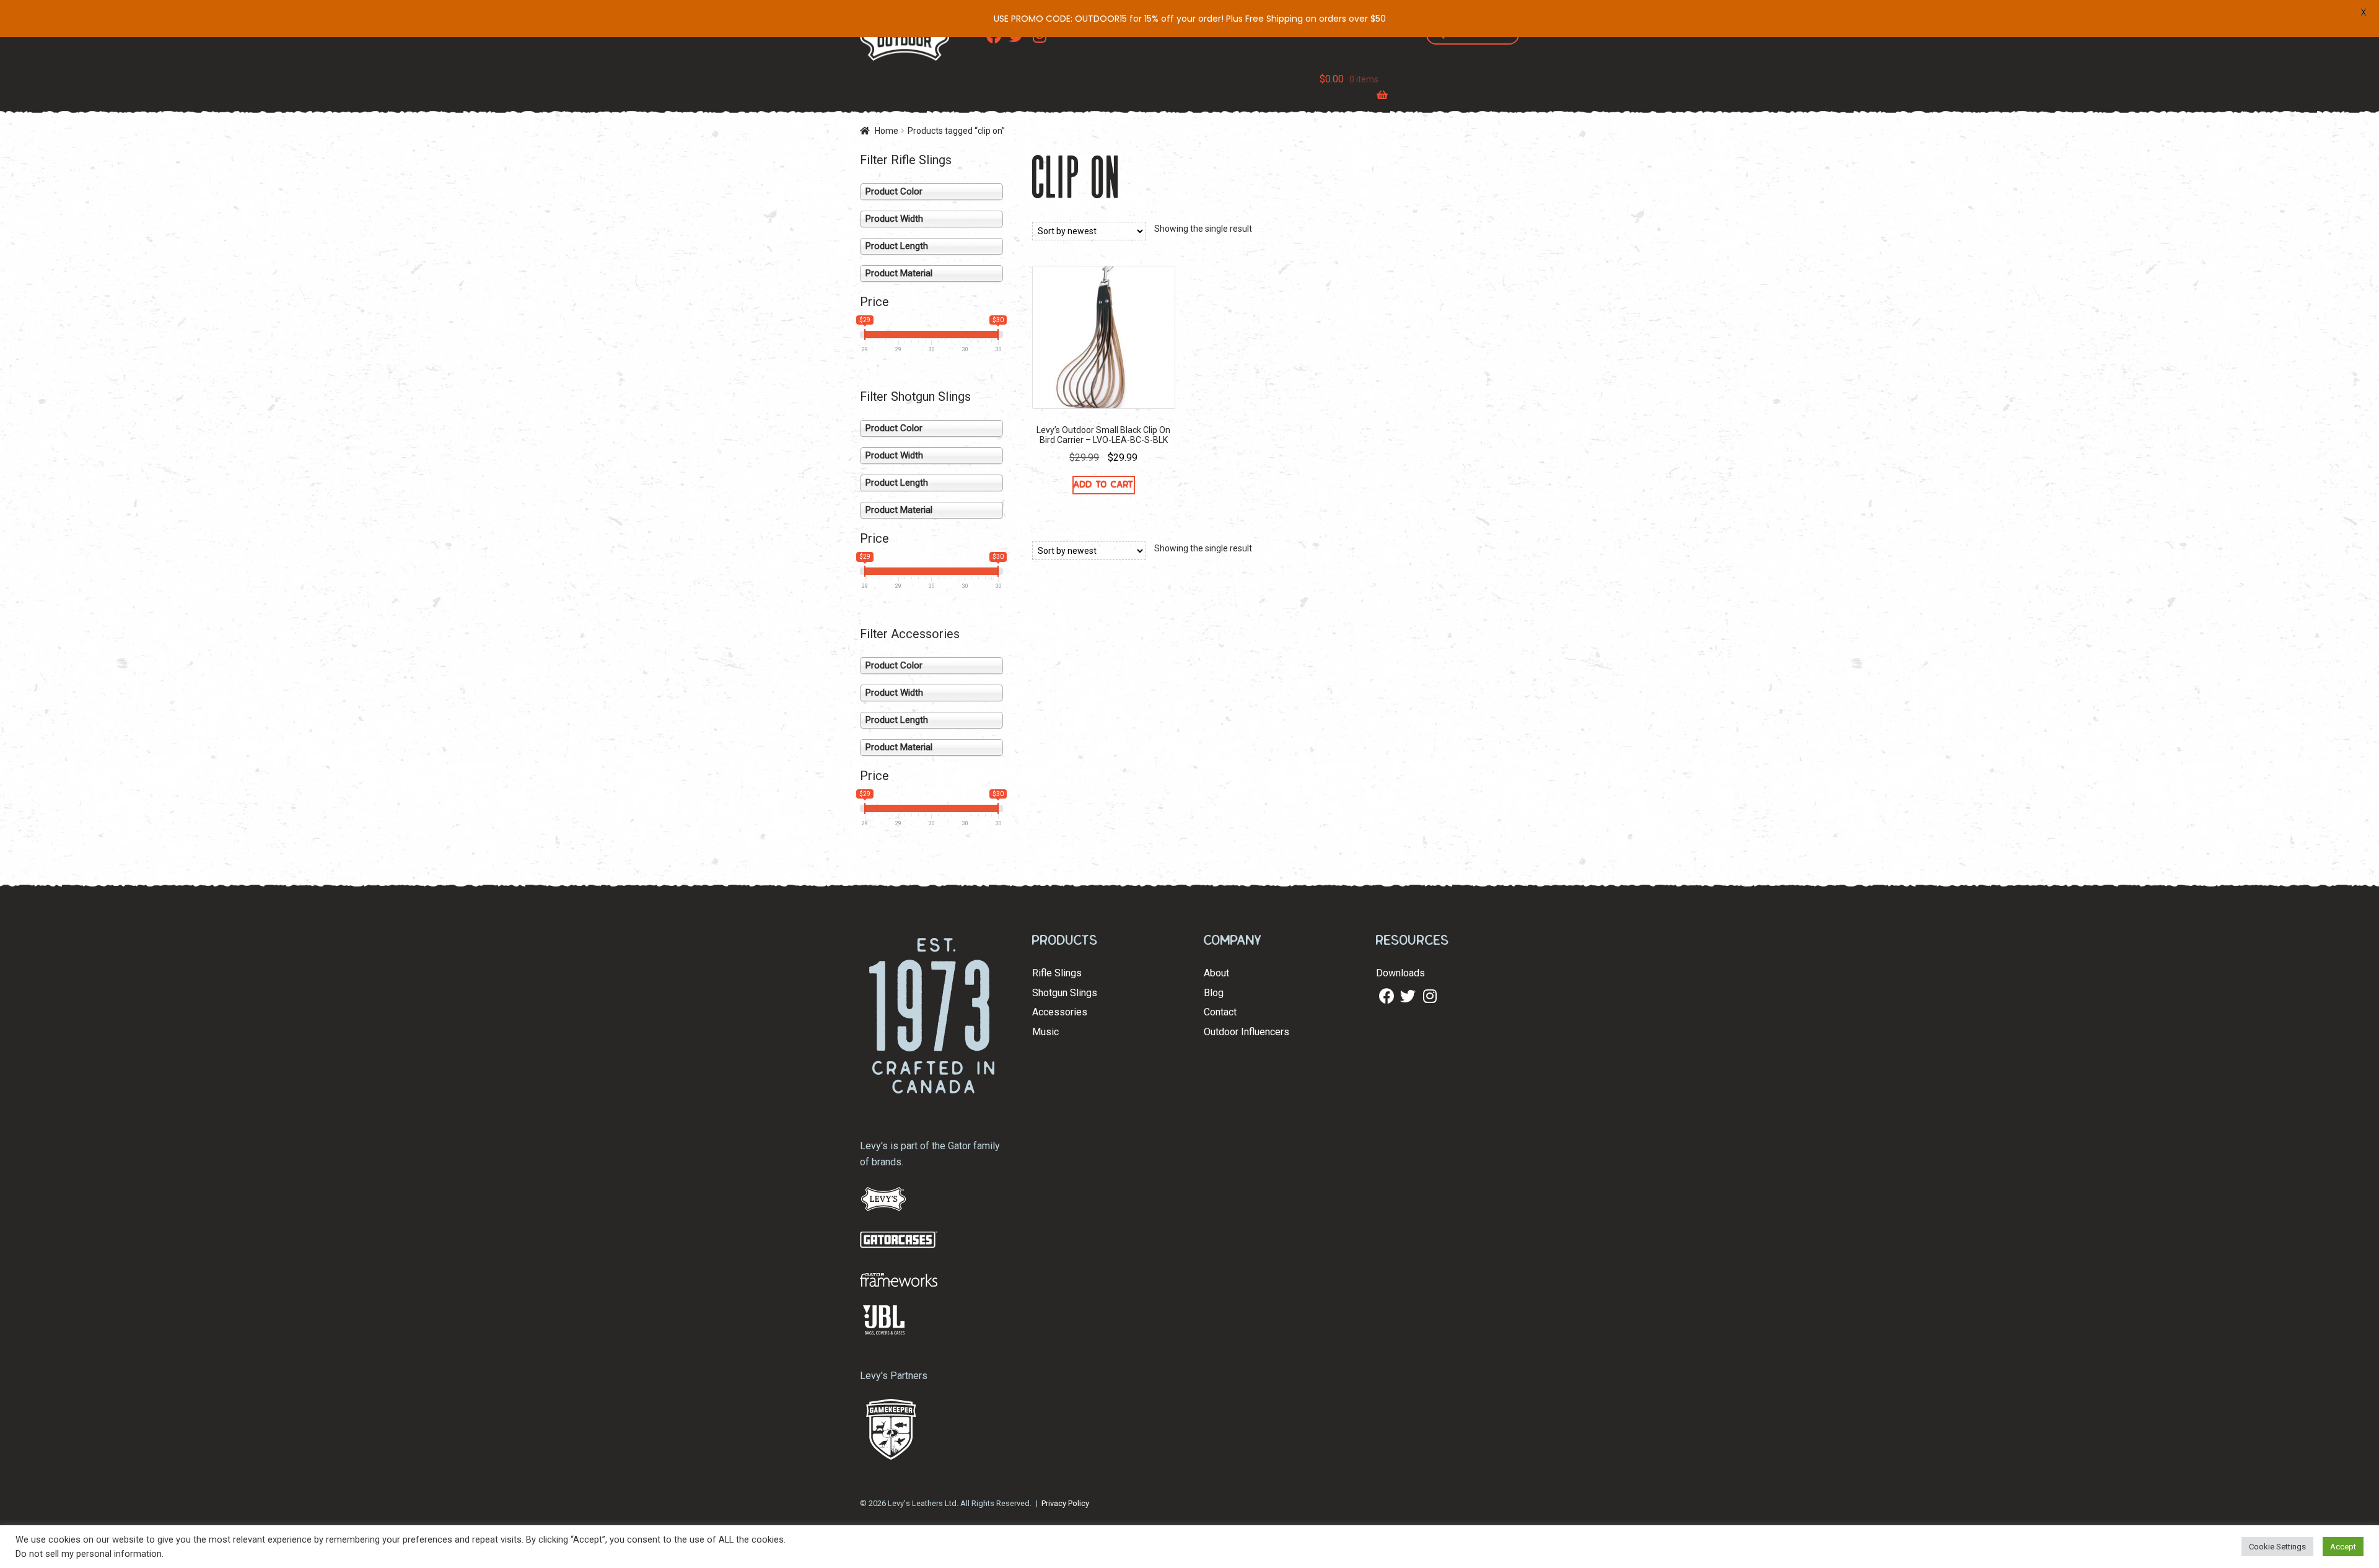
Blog (1214, 993)
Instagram (1429, 996)
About (1216, 973)
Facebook (1385, 996)
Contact (1220, 1012)
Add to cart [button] (1104, 484)
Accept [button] (2343, 1547)
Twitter (1406, 996)
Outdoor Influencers (1246, 1032)
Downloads (1400, 973)
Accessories (1060, 1012)
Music (1045, 1032)
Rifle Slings (1057, 973)
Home (887, 131)
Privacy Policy (1065, 1503)
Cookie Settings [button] (2277, 1547)
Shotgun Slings (1065, 993)
